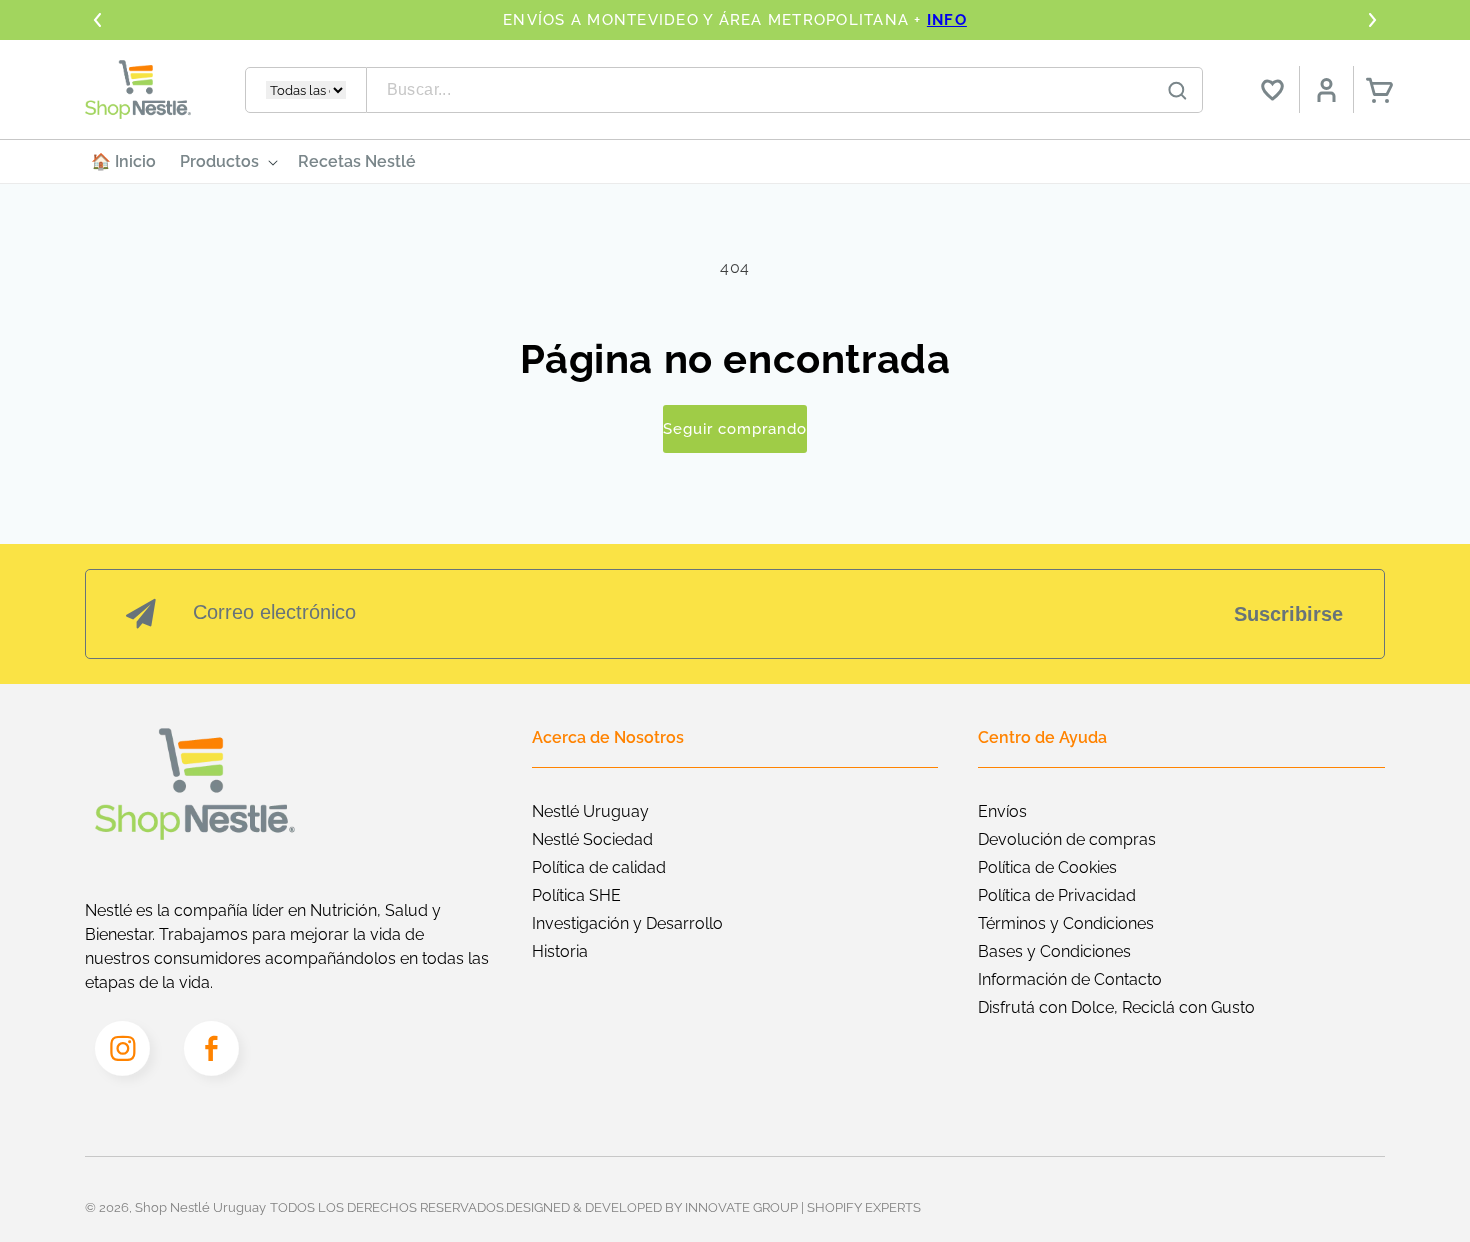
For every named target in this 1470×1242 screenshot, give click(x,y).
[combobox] (785, 90)
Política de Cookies (1047, 867)
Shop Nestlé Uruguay (200, 1207)
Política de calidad (599, 867)
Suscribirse (1288, 614)
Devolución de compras (1067, 839)
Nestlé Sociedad (592, 839)
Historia (560, 951)
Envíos (1002, 811)
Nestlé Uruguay (590, 811)
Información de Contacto (1070, 979)
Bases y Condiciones (1054, 951)
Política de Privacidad (1057, 895)
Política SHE (576, 895)
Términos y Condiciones (1066, 923)
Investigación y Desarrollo (627, 923)
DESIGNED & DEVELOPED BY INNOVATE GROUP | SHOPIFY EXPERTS (713, 1207)
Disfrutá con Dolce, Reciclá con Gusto (1116, 1007)
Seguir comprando (735, 429)
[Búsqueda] (1178, 91)
